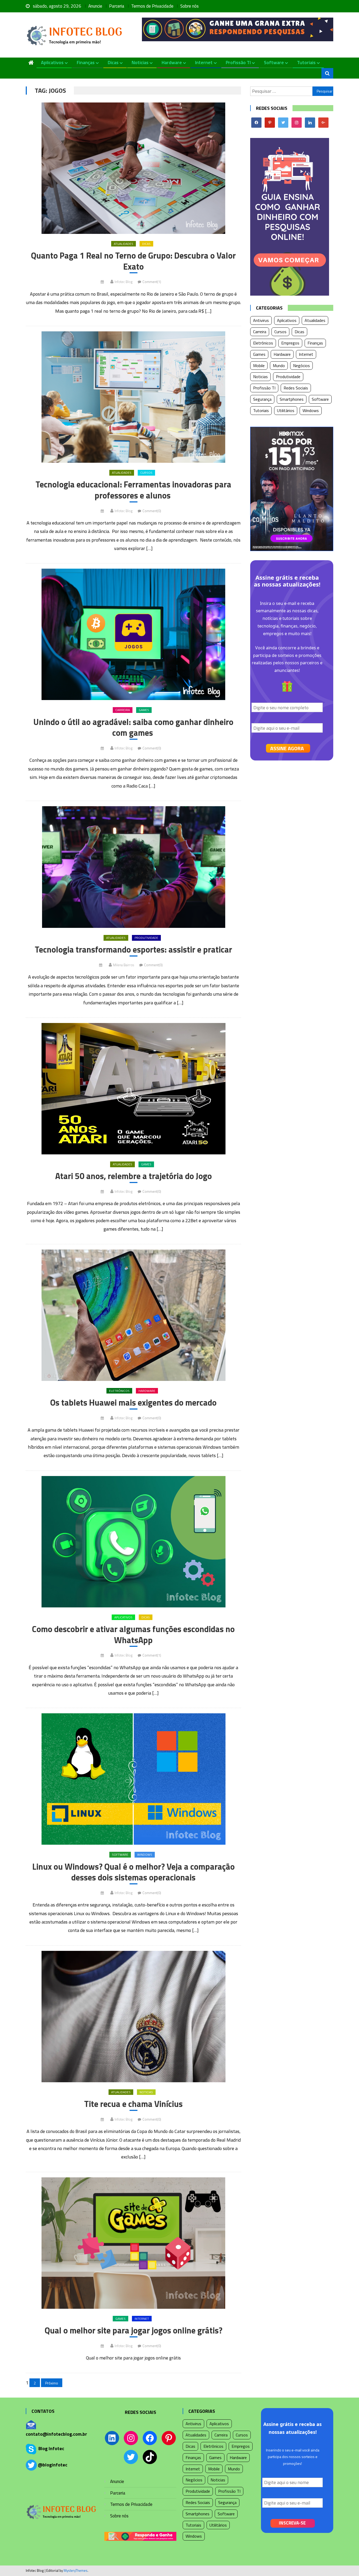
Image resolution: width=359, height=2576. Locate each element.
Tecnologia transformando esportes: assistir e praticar (133, 950)
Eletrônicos (119, 1391)
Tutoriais (306, 62)
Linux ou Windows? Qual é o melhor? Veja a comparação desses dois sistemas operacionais (134, 1872)
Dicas (113, 62)
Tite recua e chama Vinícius (133, 2104)
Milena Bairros (124, 965)
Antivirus (261, 320)
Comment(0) (152, 511)
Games (144, 710)
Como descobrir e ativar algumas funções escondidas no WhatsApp (133, 1635)
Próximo (52, 2383)
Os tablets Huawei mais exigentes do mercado (133, 1403)
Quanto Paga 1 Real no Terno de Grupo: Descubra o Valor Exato (133, 261)
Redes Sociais (296, 388)
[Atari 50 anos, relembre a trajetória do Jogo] (133, 1089)
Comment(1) (152, 282)
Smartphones (292, 399)
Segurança (262, 399)
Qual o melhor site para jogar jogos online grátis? (134, 2331)
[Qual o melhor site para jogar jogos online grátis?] (133, 2243)
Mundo (279, 366)
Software (274, 62)
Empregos (290, 343)
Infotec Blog (124, 282)
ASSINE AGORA (287, 748)
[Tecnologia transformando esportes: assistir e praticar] (133, 867)
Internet (204, 62)
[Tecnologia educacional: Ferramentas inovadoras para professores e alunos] (133, 397)
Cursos (146, 473)
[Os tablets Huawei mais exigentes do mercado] (133, 1315)
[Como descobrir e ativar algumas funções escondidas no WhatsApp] (133, 1542)
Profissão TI (238, 62)
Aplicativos (52, 62)
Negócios (301, 366)
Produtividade (146, 938)
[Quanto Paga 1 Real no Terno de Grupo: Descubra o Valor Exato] (133, 168)
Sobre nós (189, 6)
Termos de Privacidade (152, 6)
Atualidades (124, 244)
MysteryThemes (76, 2570)
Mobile (259, 366)
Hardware (172, 62)
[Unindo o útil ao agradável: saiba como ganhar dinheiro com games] (133, 634)
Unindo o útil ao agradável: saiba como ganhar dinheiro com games (133, 727)
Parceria (117, 6)
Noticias (140, 62)
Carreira (123, 710)
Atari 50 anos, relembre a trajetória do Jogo (134, 1176)
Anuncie (95, 6)
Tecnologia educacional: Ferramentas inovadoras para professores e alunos (133, 490)
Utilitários (286, 410)
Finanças (86, 62)
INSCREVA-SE (292, 2523)
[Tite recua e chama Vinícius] (133, 2017)
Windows (145, 1855)
